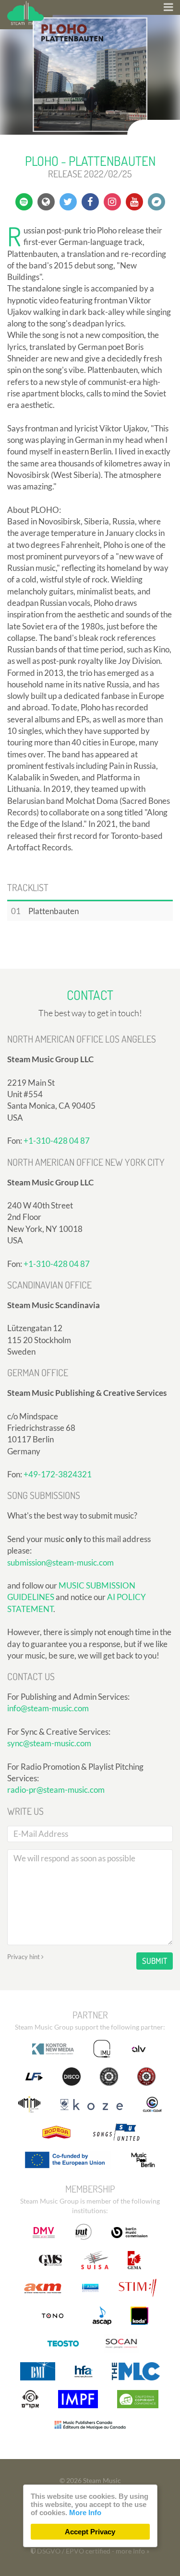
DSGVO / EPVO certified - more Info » (92, 2551)
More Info (85, 2512)
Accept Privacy (90, 2532)
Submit (155, 1961)
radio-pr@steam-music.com (56, 1790)
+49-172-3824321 (58, 1474)
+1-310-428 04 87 (57, 1141)
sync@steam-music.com (49, 1743)
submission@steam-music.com (60, 1562)
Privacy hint (24, 1957)
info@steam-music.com (48, 1708)
